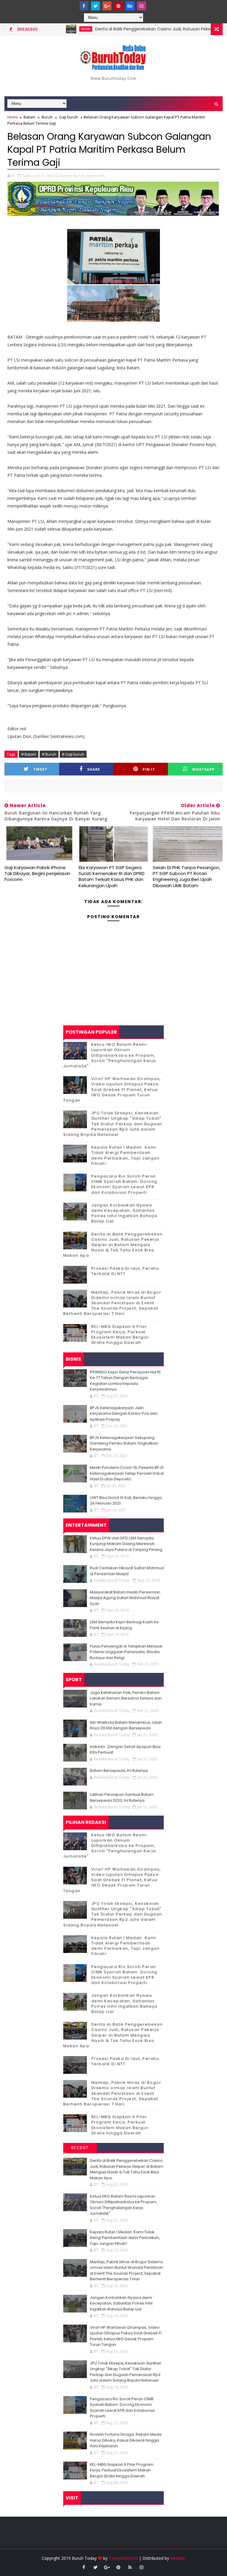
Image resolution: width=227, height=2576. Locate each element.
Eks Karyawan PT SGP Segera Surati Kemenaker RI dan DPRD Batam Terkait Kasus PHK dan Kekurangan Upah (112, 876)
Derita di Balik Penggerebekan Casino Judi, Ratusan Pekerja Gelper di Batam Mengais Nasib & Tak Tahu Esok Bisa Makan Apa (113, 1245)
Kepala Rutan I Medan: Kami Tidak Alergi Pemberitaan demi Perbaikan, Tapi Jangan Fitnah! (126, 1155)
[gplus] (107, 6)
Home (13, 117)
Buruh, (79, 175)
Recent (80, 2148)
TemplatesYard (123, 2558)
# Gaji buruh (73, 754)
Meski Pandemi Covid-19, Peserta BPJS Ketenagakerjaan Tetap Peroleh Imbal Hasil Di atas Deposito (127, 1473)
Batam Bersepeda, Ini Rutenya (119, 1771)
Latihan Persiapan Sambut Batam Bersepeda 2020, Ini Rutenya (122, 1797)
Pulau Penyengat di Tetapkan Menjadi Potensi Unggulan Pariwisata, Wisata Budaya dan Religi (126, 1652)
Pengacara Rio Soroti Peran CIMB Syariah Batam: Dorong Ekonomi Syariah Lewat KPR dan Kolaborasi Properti (124, 1184)
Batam (55, 29)
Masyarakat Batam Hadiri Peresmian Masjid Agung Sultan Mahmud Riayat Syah (125, 1598)
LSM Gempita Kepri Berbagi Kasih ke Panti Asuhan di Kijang (124, 1625)
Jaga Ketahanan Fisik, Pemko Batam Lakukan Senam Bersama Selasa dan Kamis (126, 1698)
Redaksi (178, 2558)
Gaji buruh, (96, 175)
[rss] (130, 2567)
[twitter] (95, 6)
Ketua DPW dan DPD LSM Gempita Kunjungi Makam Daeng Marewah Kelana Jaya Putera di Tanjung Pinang (126, 1544)
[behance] (130, 6)
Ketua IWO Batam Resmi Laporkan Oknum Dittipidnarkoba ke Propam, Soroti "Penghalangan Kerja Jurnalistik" (110, 1055)
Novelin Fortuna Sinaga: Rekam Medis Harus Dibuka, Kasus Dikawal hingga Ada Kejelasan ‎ (126, 2440)
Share (94, 769)
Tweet (40, 769)
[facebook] (84, 6)
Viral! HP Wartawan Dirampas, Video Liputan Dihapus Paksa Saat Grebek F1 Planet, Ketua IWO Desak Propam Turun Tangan (112, 1089)
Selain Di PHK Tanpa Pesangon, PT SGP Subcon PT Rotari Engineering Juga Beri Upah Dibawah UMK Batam (186, 876)
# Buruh (49, 754)
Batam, (66, 175)
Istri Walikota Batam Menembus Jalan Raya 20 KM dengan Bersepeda (126, 1725)
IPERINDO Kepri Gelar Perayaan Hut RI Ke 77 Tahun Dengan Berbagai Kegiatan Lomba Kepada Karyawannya (125, 1381)
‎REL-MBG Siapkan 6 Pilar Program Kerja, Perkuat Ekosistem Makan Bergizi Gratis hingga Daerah (120, 1335)
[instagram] (142, 6)
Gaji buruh (69, 117)
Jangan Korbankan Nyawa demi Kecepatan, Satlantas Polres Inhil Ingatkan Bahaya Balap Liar (124, 1213)
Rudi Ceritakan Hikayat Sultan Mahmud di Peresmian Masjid (127, 1571)
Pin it (149, 769)
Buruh (47, 117)
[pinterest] (119, 6)
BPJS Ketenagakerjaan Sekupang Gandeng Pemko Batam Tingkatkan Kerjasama (124, 1443)
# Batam (29, 754)
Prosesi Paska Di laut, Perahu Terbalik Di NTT (125, 1271)
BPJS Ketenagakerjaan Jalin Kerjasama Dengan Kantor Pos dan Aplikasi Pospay (124, 1414)
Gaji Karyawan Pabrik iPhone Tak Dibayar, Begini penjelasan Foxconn (37, 874)
